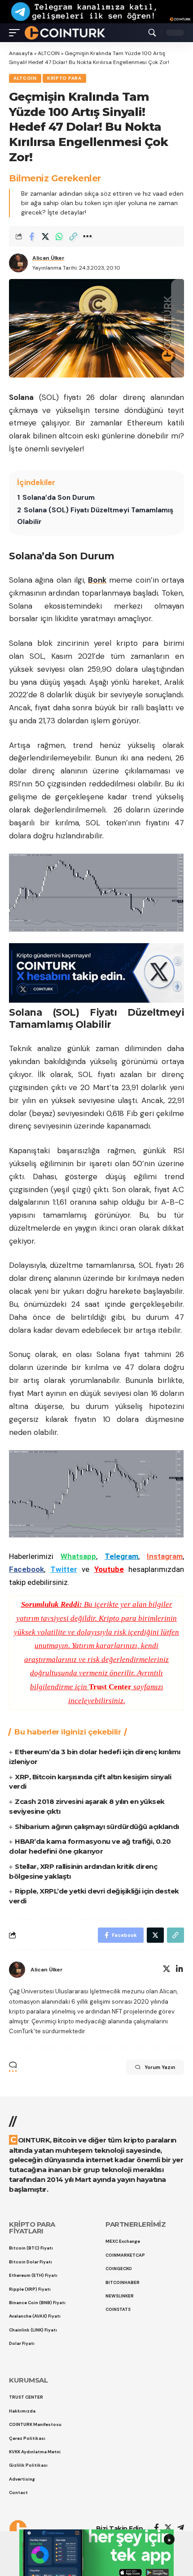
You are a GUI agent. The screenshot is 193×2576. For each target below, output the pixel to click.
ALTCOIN (49, 53)
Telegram (121, 1556)
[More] (87, 236)
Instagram (165, 1556)
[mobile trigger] (17, 33)
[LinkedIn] (180, 1970)
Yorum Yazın (160, 2067)
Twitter (64, 1569)
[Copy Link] (73, 236)
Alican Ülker (48, 258)
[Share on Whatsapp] (59, 236)
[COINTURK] (65, 33)
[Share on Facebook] (31, 236)
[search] (152, 33)
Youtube (109, 1569)
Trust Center (110, 1687)
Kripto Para (64, 78)
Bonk (97, 580)
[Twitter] (167, 1970)
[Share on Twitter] (45, 236)
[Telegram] (181, 2528)
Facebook (26, 1569)
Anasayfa (21, 53)
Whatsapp (78, 1556)
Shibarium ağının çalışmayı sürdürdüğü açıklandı (97, 1827)
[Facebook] (156, 2528)
